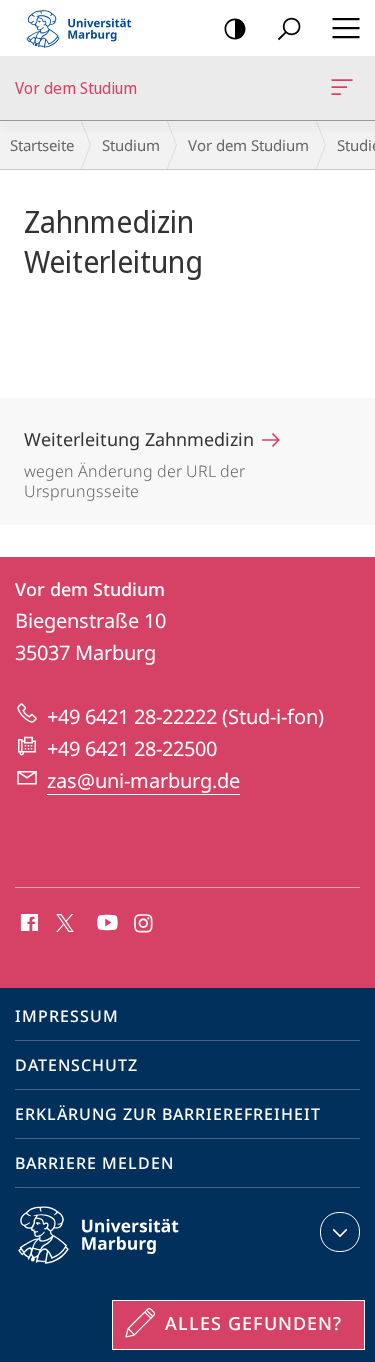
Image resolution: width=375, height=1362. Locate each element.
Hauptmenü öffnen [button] (345, 28)
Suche (289, 28)
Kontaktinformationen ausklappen (340, 1232)
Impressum (67, 1016)
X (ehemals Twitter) (66, 921)
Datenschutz (76, 1065)
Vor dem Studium (345, 88)
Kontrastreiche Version (235, 28)
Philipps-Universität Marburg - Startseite (85, 28)
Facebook (27, 924)
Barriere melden (94, 1163)
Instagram (144, 924)
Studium (131, 145)
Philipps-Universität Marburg (133, 1267)
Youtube (105, 924)
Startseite (42, 145)
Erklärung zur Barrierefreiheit (168, 1114)
